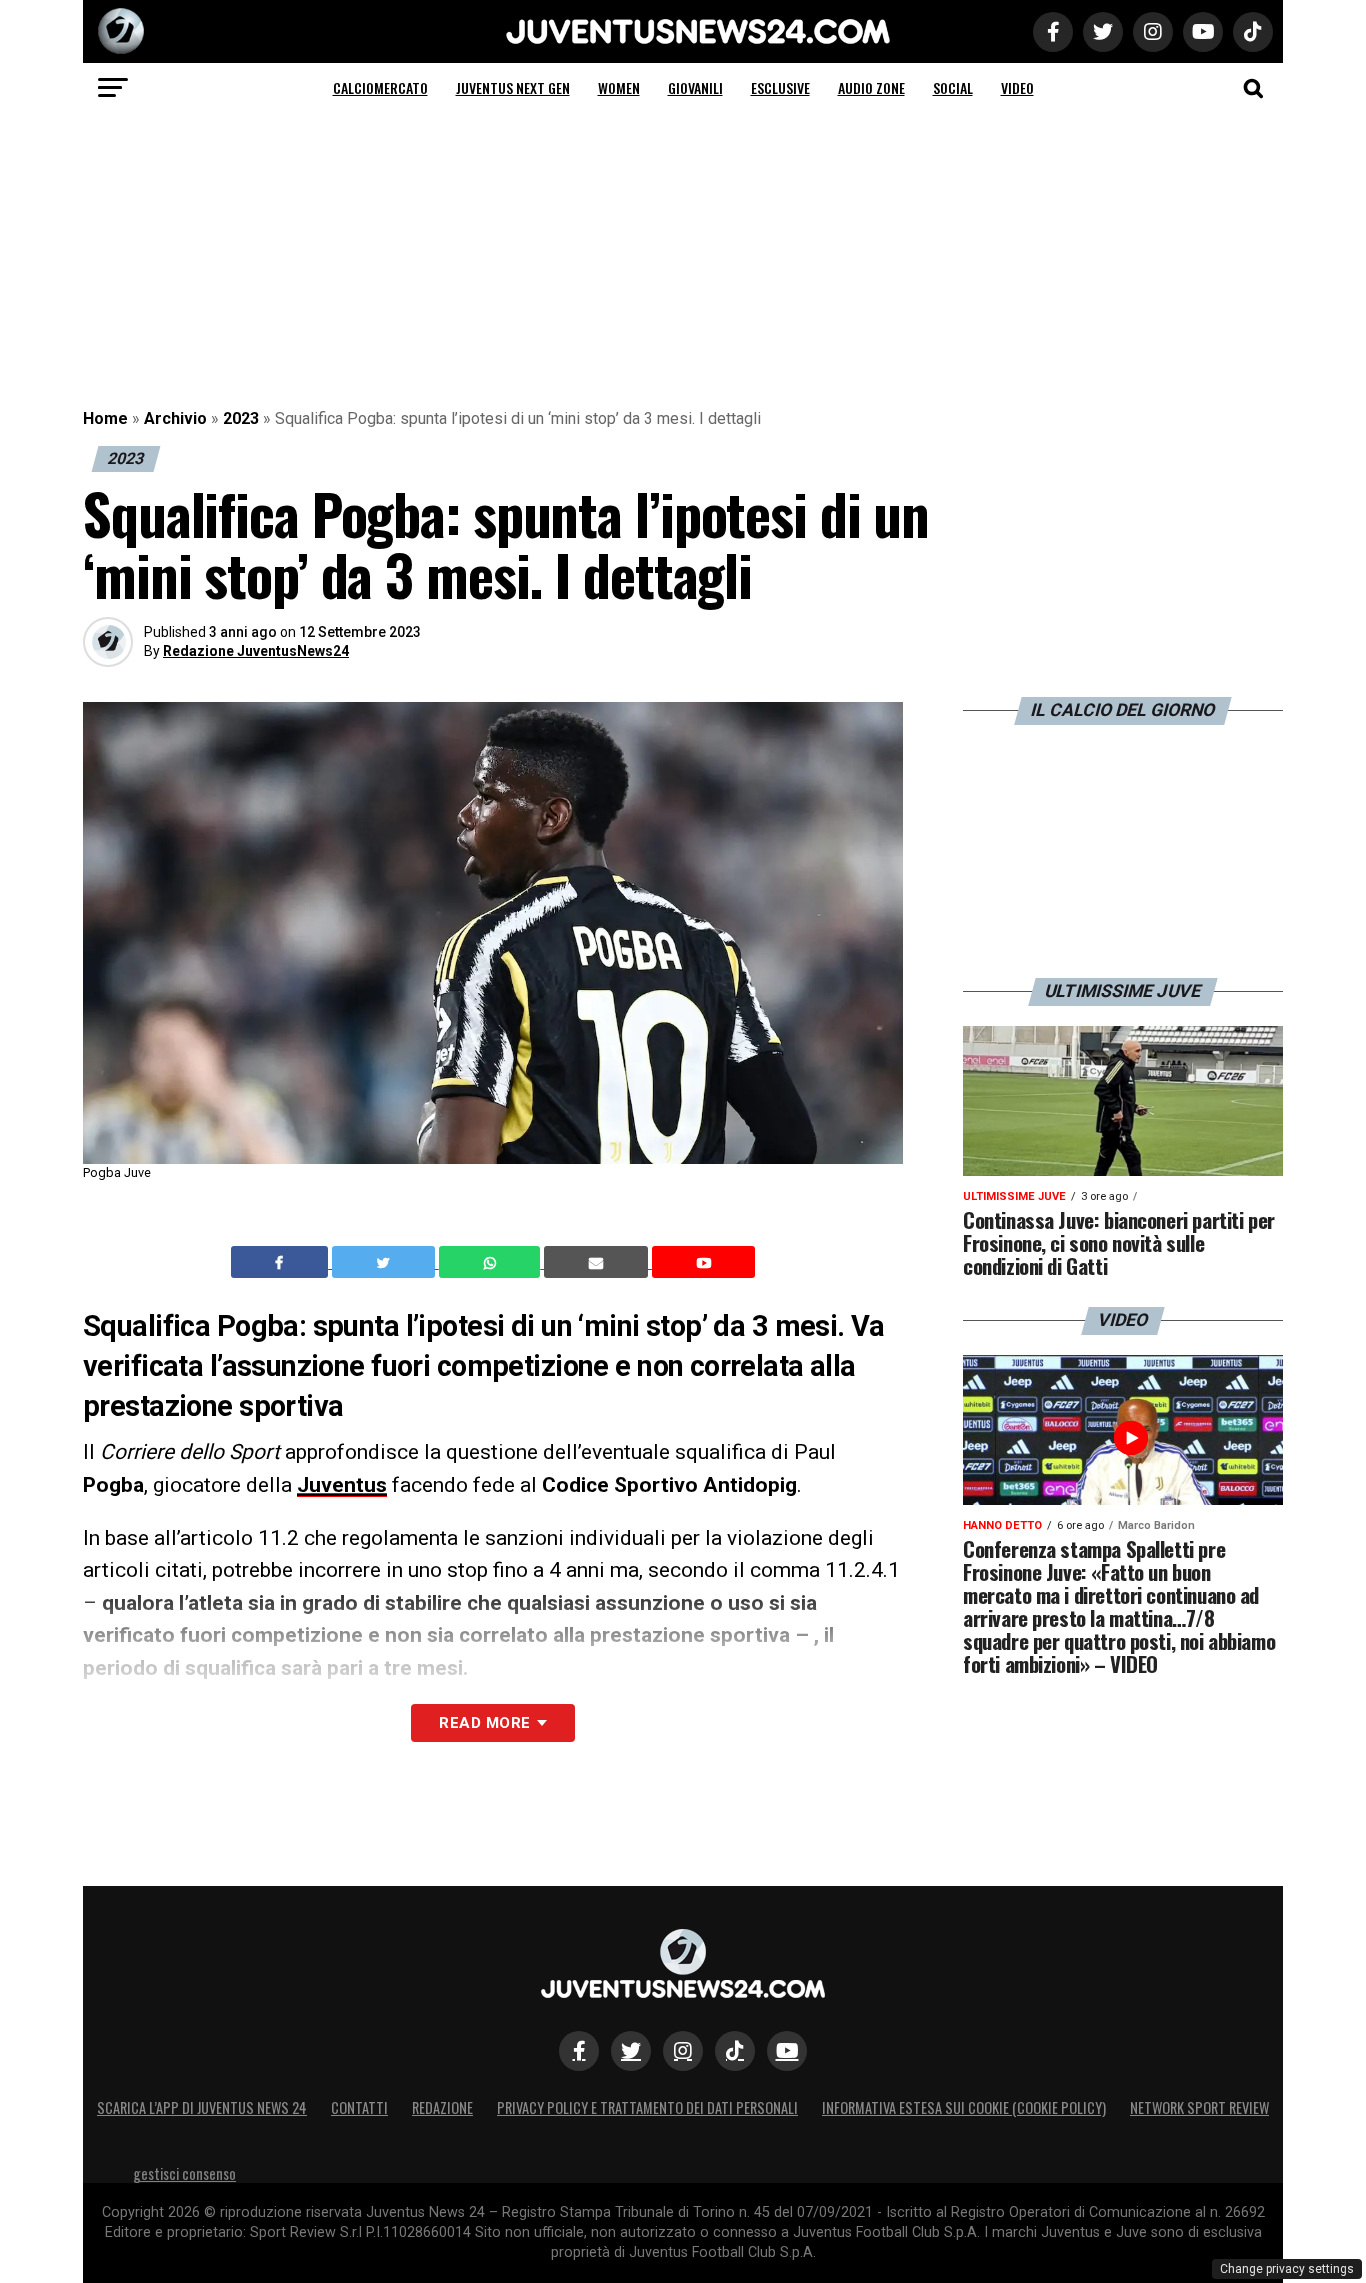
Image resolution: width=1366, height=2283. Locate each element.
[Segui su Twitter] (631, 2051)
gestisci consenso (184, 2173)
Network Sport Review (1199, 2107)
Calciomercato (380, 87)
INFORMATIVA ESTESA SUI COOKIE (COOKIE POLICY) (964, 2107)
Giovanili (695, 87)
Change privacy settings (1287, 2269)
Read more (484, 1723)
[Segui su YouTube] (787, 2051)
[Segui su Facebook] (579, 2051)
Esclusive (780, 87)
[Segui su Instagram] (683, 2051)
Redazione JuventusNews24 (256, 651)
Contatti (359, 2107)
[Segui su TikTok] (735, 2051)
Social (953, 87)
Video (1017, 87)
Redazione (442, 2107)
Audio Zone (871, 87)
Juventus (342, 1485)
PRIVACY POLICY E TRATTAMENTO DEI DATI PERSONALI (647, 2107)
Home (105, 418)
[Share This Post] (492, 1262)
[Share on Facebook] (282, 1262)
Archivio (175, 418)
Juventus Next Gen (513, 87)
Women (619, 87)
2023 (241, 418)
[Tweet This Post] (385, 1262)
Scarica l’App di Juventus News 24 (202, 2107)
